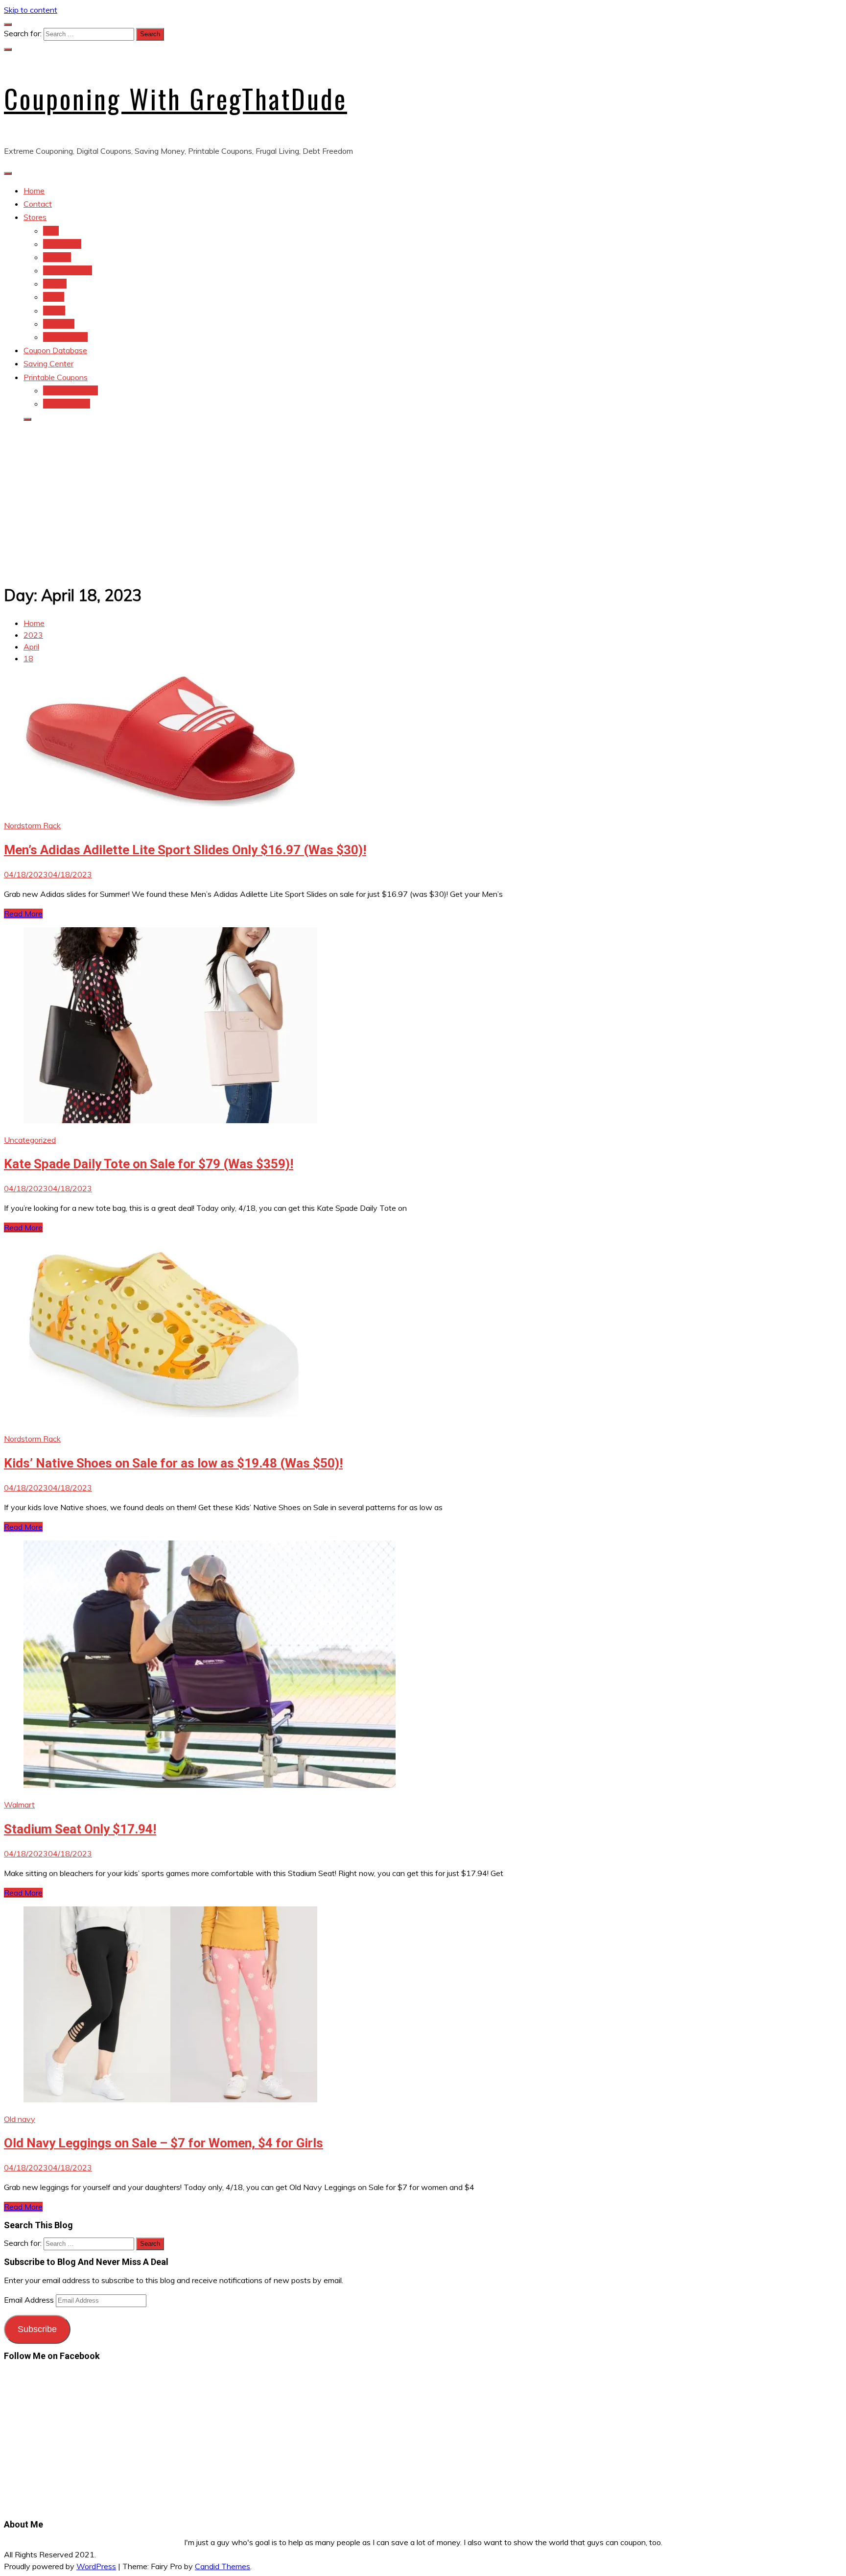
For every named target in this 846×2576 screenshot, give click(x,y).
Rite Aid (57, 257)
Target (55, 284)
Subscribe (37, 2329)
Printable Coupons (56, 377)
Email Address (30, 2300)
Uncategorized (30, 1140)
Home (34, 191)
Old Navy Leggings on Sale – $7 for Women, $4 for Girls (164, 2143)
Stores (35, 217)
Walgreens (62, 244)
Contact (38, 204)
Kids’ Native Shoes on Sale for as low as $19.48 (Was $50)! (173, 1463)
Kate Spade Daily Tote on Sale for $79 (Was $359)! (149, 1164)
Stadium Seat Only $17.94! (80, 1829)
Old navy (59, 324)
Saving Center (48, 363)
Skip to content (31, 10)
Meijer (54, 297)
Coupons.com (67, 404)
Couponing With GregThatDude (176, 98)
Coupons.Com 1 (70, 390)
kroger (54, 311)
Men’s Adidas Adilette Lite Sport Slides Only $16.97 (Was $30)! (185, 850)
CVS (51, 231)
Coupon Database (55, 350)
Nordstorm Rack (32, 825)
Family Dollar (65, 337)
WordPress (96, 2566)
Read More (23, 914)
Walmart (19, 1805)
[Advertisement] (423, 499)
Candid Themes (223, 2566)
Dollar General (68, 270)
